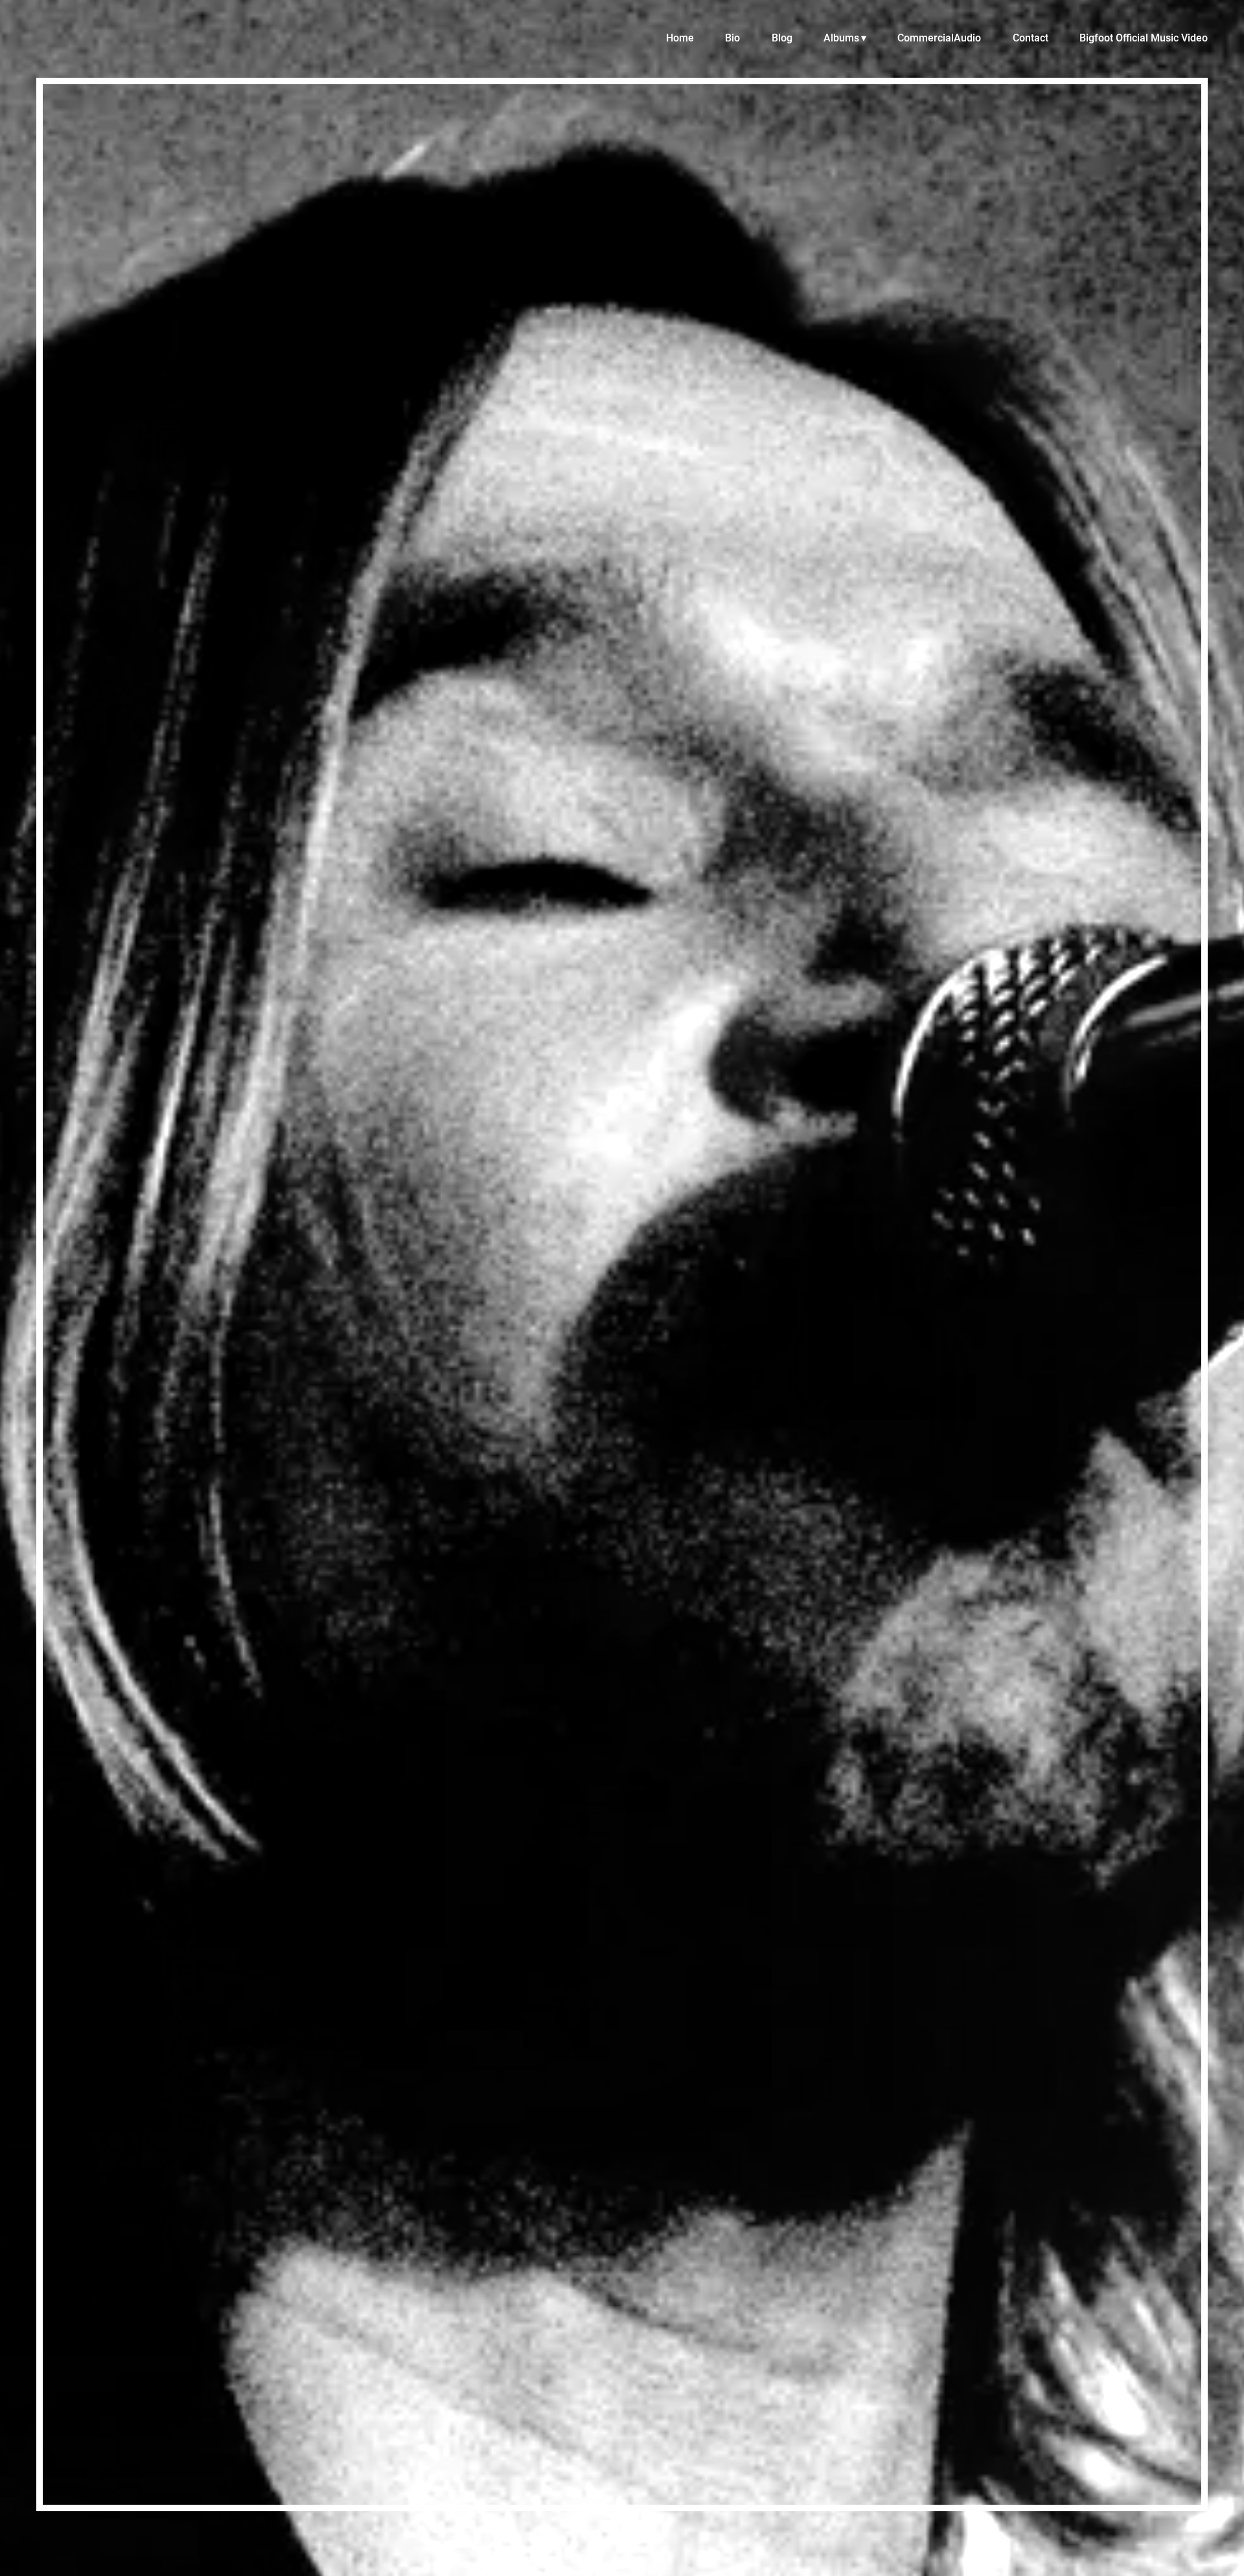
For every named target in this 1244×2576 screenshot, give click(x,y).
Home (680, 38)
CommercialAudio (939, 38)
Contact (1031, 38)
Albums (841, 38)
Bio (732, 38)
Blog (782, 38)
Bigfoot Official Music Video (1144, 38)
